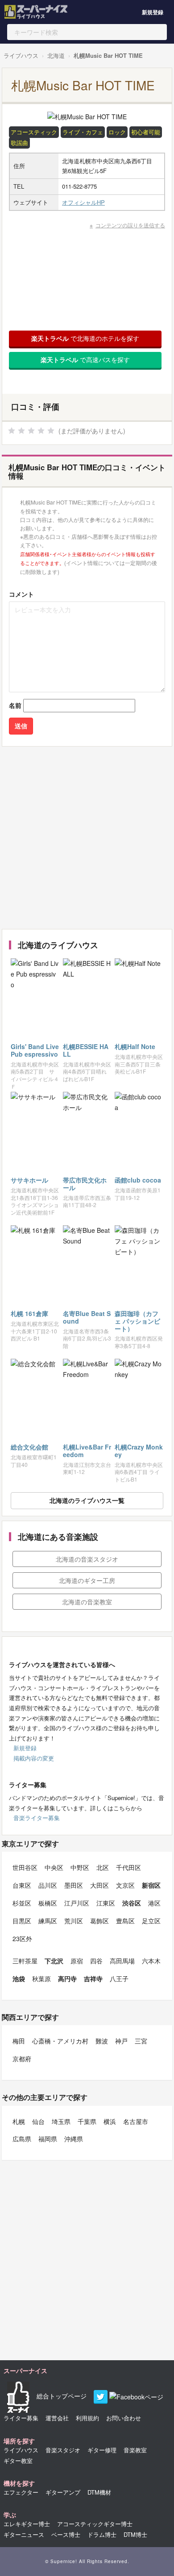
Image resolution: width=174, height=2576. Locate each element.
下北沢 (54, 1961)
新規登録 (153, 12)
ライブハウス (21, 55)
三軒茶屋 (25, 1961)
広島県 (22, 2139)
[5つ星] (51, 431)
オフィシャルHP (83, 202)
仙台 (38, 2121)
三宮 (141, 2041)
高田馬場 (122, 1961)
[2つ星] (21, 431)
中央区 (54, 1867)
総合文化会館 (29, 1447)
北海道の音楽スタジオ (87, 1559)
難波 (102, 2041)
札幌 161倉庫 (29, 1313)
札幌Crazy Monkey (139, 1451)
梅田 (19, 2041)
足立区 (151, 1921)
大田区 (99, 1885)
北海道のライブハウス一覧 (87, 1500)
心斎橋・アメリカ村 (60, 2041)
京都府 (22, 2059)
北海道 (56, 55)
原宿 (77, 1961)
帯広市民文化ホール (85, 1184)
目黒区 (22, 1921)
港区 (154, 1903)
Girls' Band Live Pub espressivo (35, 1050)
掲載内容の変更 (34, 1758)
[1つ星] (12, 431)
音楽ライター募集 (37, 1818)
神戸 (121, 2041)
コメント (21, 594)
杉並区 (22, 1903)
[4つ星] (41, 431)
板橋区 (48, 1903)
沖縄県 (74, 2139)
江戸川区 (77, 1903)
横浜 (110, 2121)
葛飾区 (99, 1921)
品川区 (48, 1885)
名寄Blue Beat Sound (87, 1317)
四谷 (96, 1961)
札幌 (19, 2121)
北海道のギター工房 (87, 1580)
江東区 (106, 1903)
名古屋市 (136, 2121)
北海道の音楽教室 (87, 1602)
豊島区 (125, 1921)
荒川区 (74, 1921)
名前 (15, 705)
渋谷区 (132, 1903)
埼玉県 (61, 2121)
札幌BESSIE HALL (86, 1050)
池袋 (19, 1978)
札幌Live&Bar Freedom (87, 1451)
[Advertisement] (87, 838)
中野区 (80, 1867)
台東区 (22, 1885)
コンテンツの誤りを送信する (130, 225)
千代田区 (128, 1867)
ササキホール (29, 1180)
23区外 (22, 1938)
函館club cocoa (138, 1180)
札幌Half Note (135, 1046)
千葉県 (87, 2121)
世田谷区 (25, 1867)
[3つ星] (31, 431)
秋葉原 (41, 1978)
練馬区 (48, 1921)
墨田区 (74, 1885)
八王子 (119, 1978)
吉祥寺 (93, 1978)
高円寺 (67, 1978)
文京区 (125, 1885)
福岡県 (48, 2139)
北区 (103, 1867)
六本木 (151, 1961)
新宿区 (151, 1885)
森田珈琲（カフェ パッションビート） (137, 1321)
